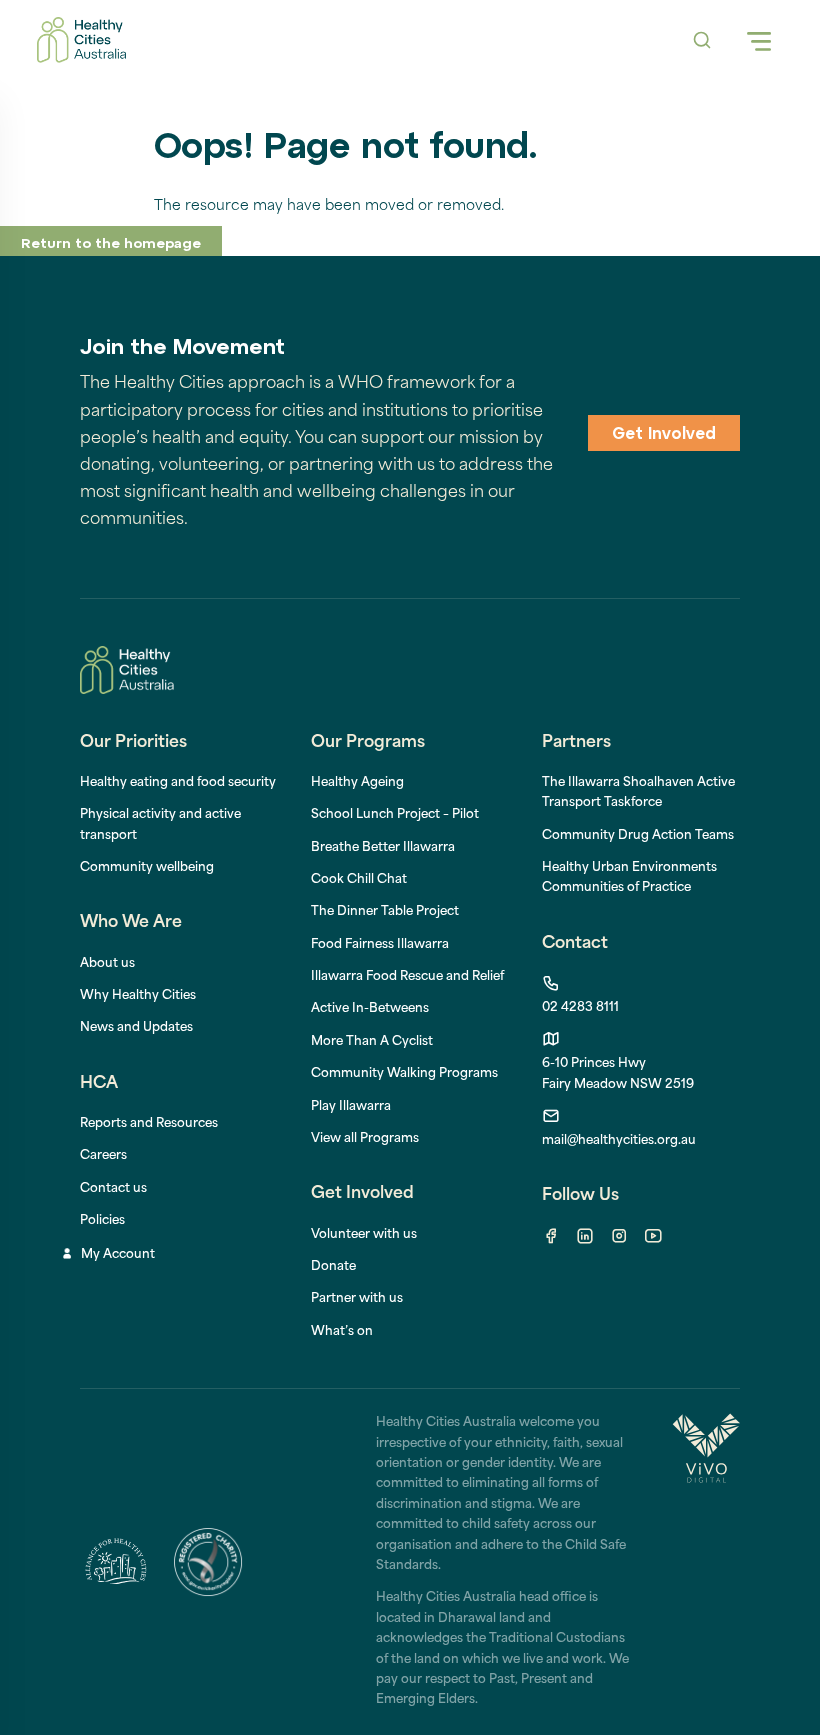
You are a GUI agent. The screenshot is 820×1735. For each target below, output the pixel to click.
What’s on (342, 1332)
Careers (103, 1156)
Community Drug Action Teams (638, 836)
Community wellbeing (147, 868)
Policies (102, 1221)
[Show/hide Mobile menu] (759, 40)
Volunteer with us (364, 1235)
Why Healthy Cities (138, 996)
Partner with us (357, 1299)
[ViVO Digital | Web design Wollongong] (706, 1561)
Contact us (113, 1189)
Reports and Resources (149, 1124)
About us (107, 964)
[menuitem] (357, 783)
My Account (118, 1255)
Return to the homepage (111, 244)
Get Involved (664, 435)
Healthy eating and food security (178, 783)
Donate (333, 1267)
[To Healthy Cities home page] (81, 40)
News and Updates (136, 1028)
